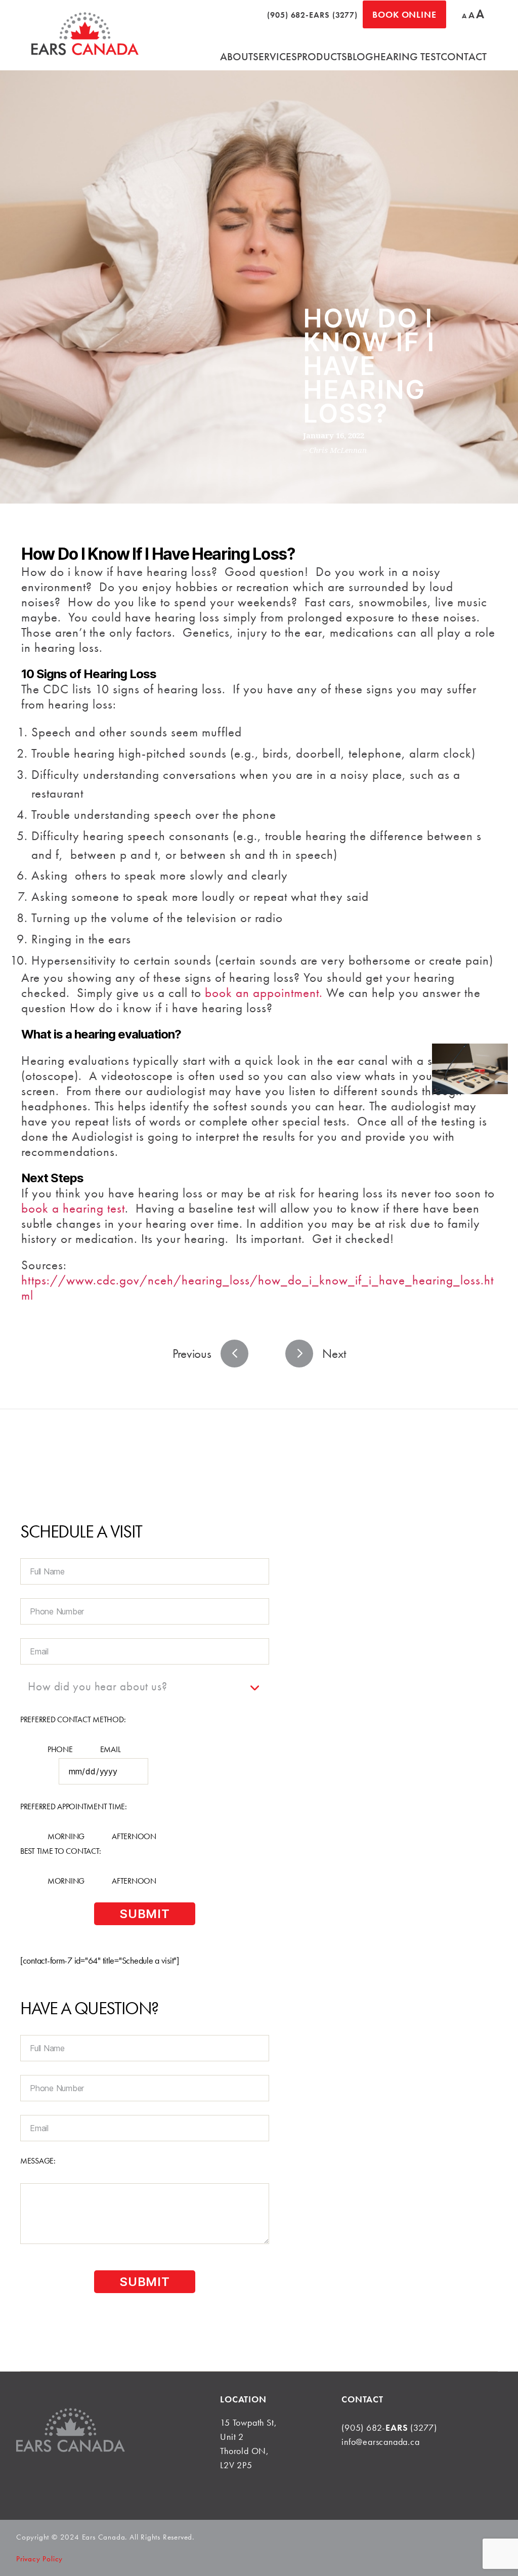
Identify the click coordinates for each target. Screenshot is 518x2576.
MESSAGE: (38, 2161)
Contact (464, 56)
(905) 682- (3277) (389, 2427)
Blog (360, 56)
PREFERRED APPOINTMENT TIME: (74, 1806)
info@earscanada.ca (380, 2442)
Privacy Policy (39, 2559)
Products (322, 56)
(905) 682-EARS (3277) (312, 15)
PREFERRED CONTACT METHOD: (73, 1719)
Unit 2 (232, 2437)
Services (275, 56)
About (236, 56)
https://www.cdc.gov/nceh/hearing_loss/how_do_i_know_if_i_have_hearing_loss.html (257, 1288)
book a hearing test (73, 1208)
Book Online (404, 14)
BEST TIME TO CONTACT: (60, 1851)
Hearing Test (407, 56)
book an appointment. (264, 993)
